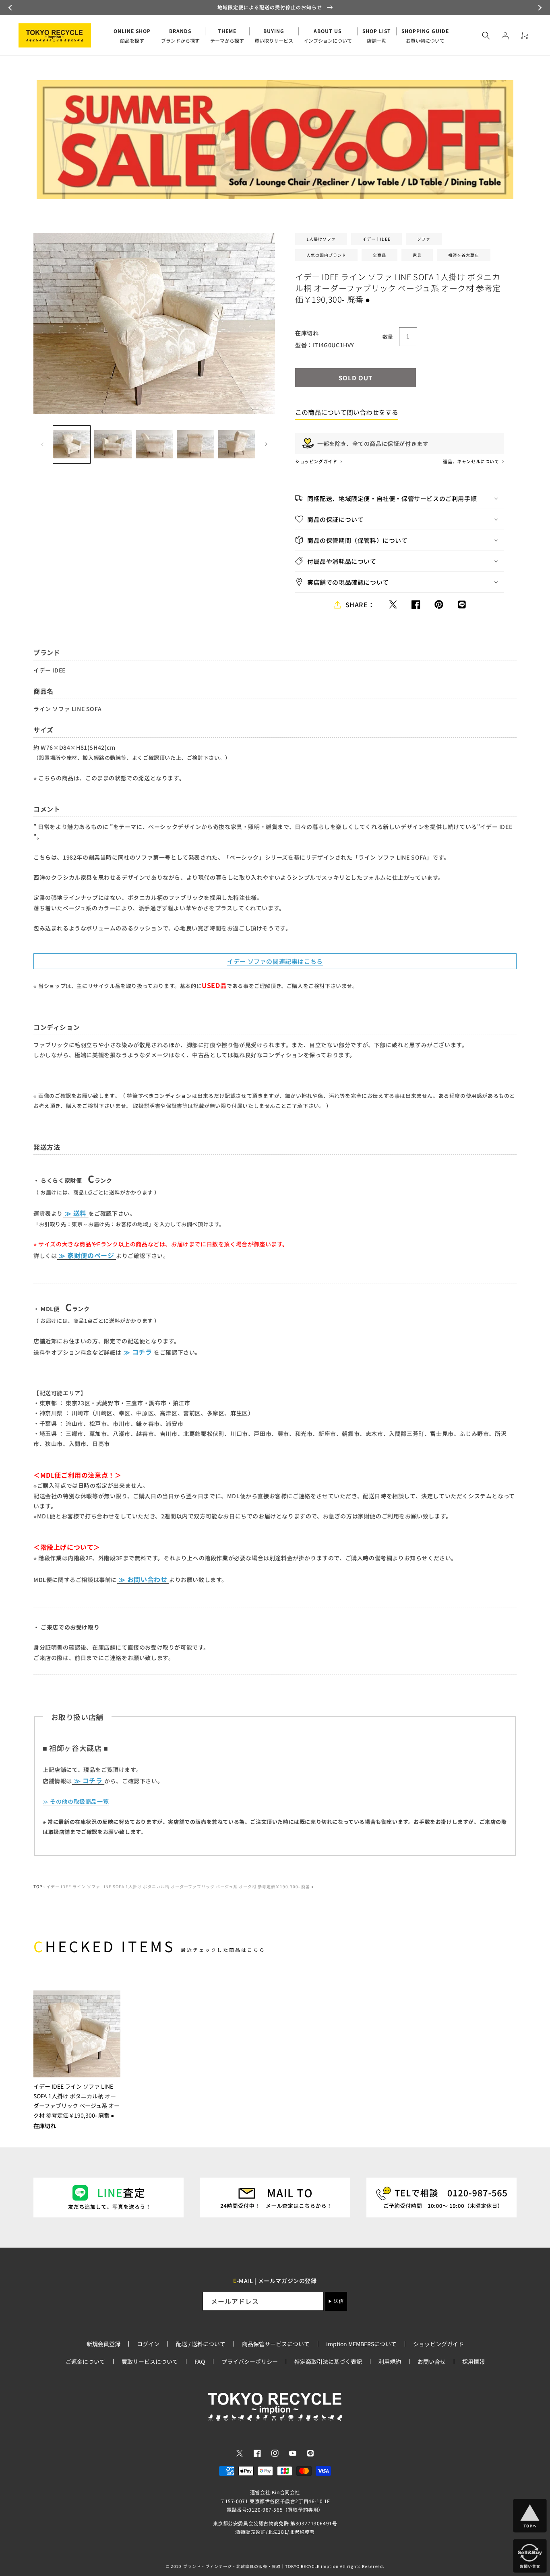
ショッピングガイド (317, 461)
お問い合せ (432, 2362)
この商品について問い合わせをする (347, 412)
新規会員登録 (103, 2344)
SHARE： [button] (360, 604)
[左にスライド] (42, 444)
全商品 (379, 255)
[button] (11, 8)
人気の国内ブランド (326, 255)
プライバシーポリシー (250, 2362)
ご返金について (85, 2362)
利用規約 (390, 2362)
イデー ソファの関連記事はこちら (275, 961)
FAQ (200, 2362)
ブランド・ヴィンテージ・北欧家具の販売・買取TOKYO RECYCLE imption (261, 2566)
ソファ (424, 239)
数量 (388, 337)
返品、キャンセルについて (471, 461)
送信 (339, 2301)
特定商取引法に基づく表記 (328, 2362)
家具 (417, 255)
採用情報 (473, 2362)
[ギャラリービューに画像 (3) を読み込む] (154, 444)
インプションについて (328, 36)
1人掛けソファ (321, 239)
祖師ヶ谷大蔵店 (464, 255)
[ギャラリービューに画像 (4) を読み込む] (195, 444)
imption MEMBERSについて (361, 2344)
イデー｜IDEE (376, 239)
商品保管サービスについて (276, 2344)
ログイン (148, 2344)
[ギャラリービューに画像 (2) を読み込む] (113, 444)
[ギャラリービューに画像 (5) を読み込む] (237, 444)
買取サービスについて (150, 2362)
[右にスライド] (266, 444)
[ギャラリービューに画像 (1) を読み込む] (72, 444)
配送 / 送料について (201, 2344)
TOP (38, 1886)
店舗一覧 (377, 36)
